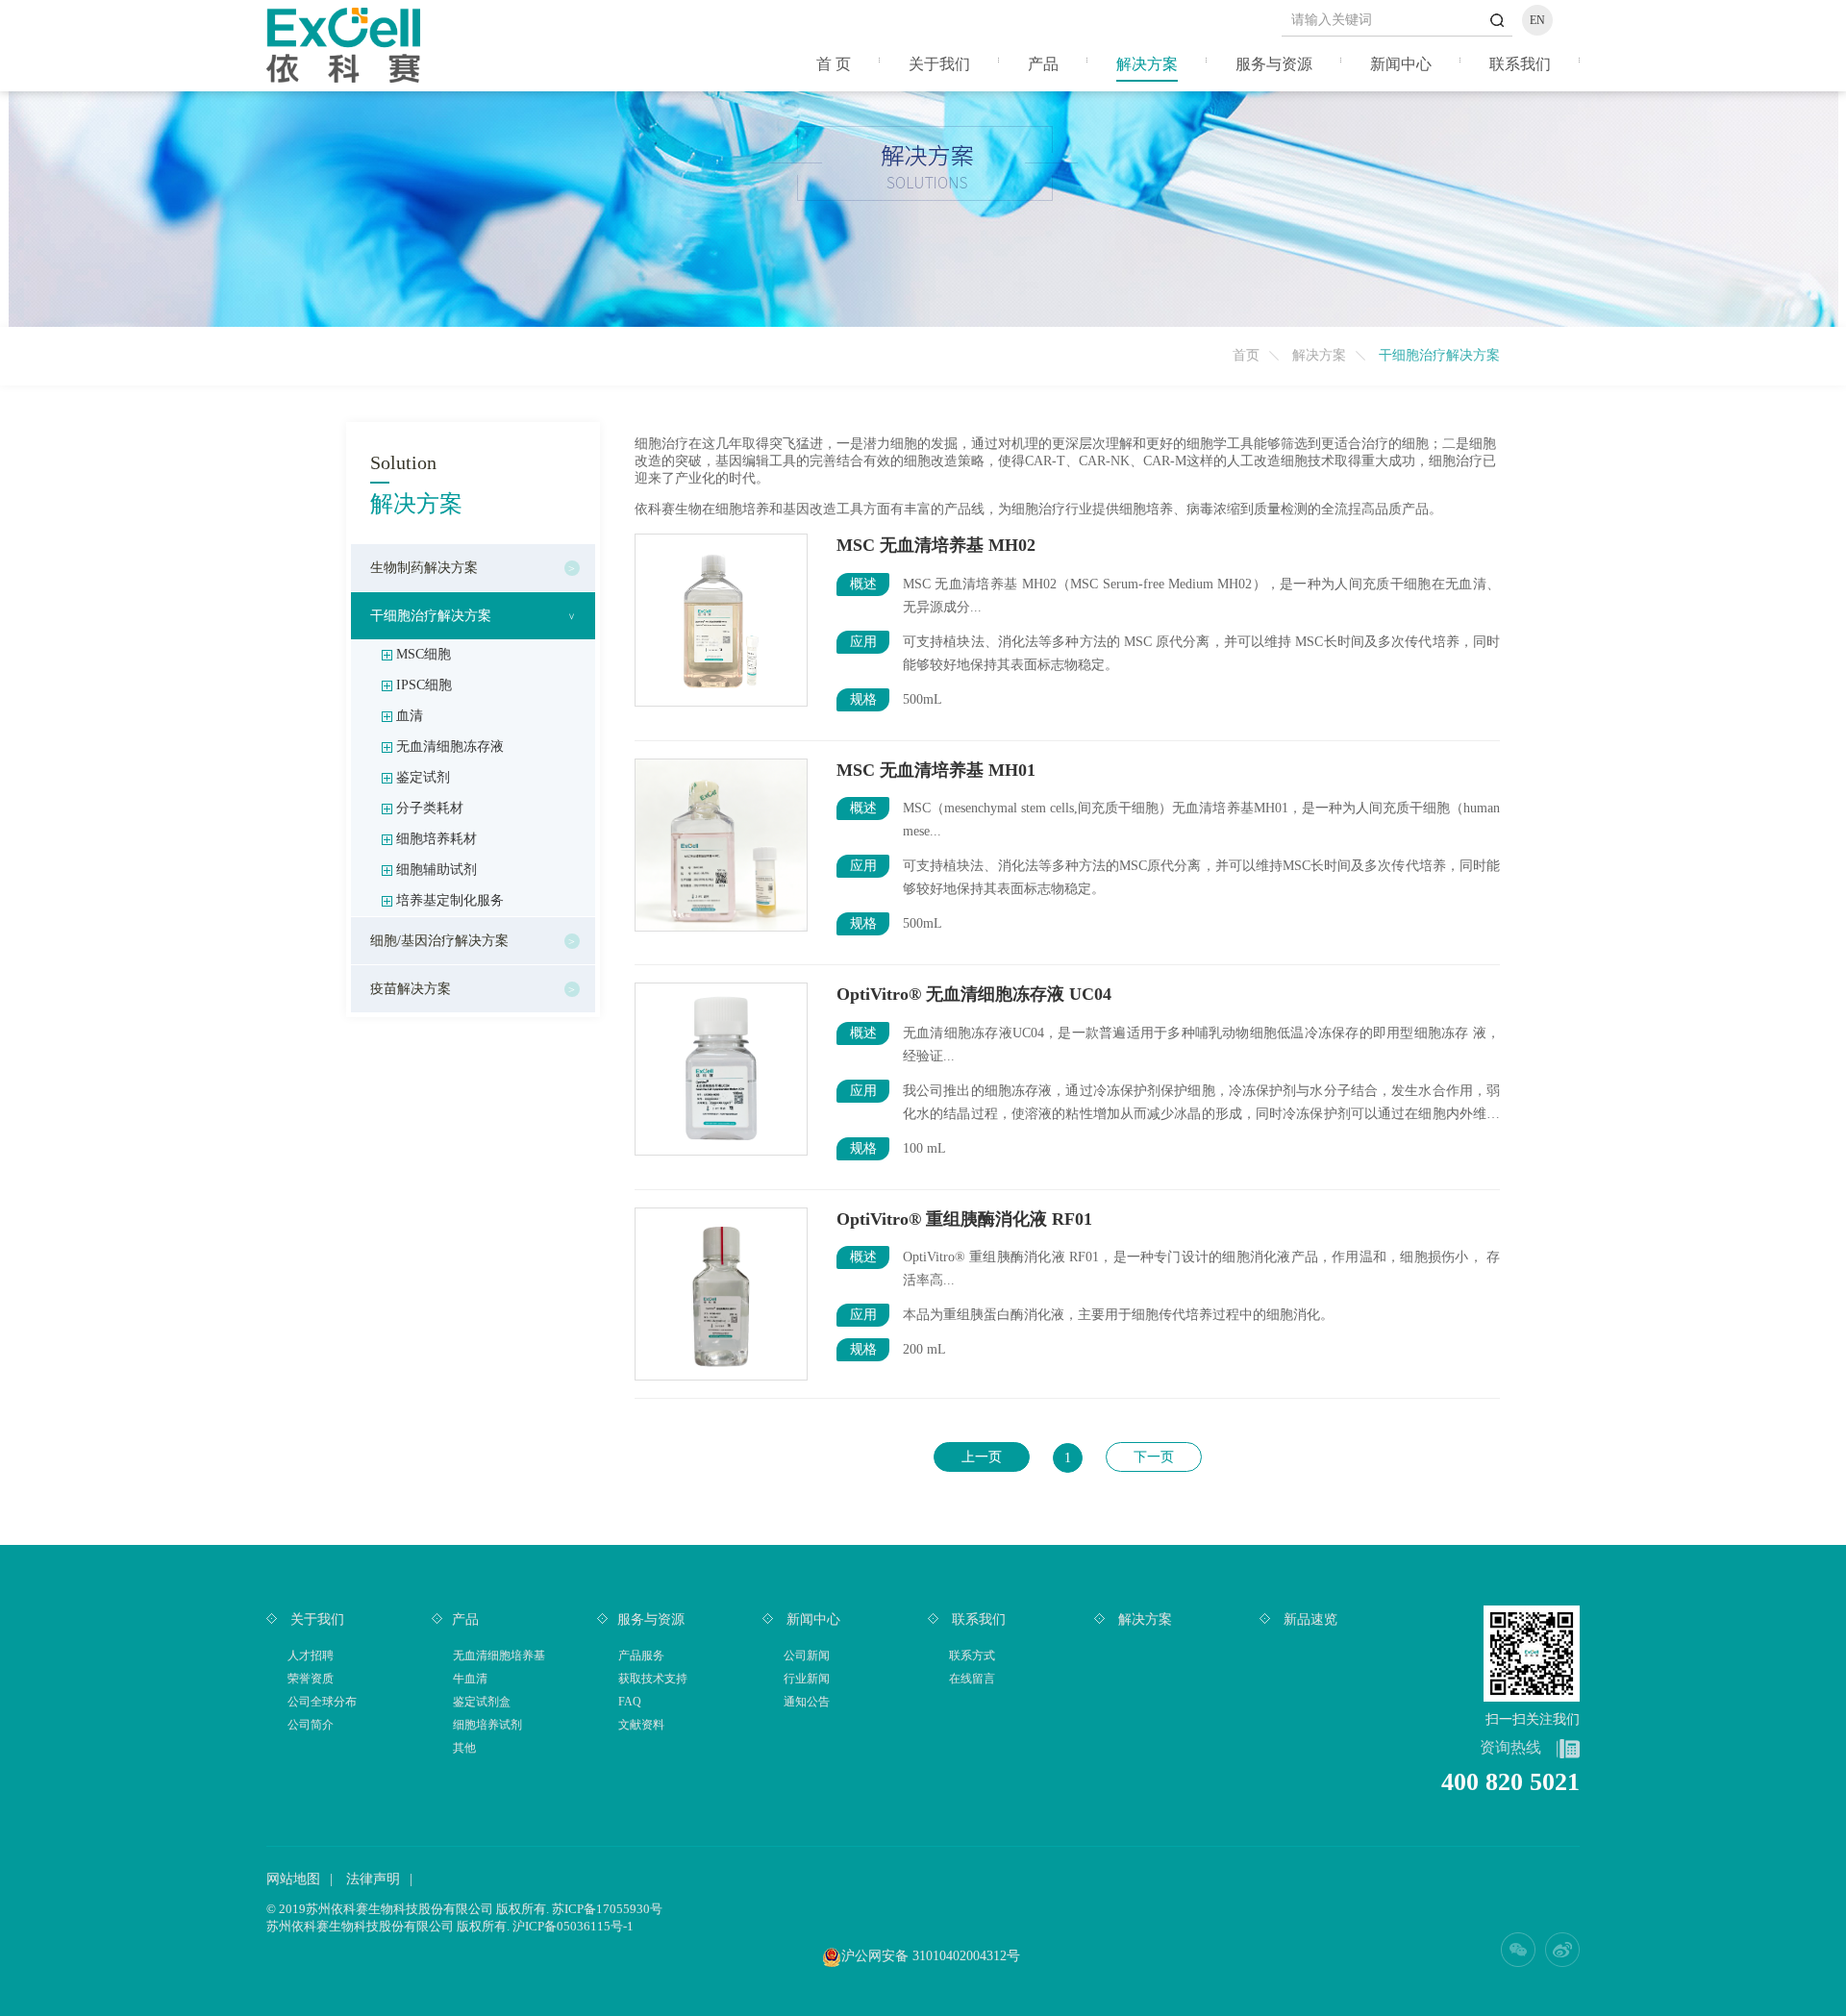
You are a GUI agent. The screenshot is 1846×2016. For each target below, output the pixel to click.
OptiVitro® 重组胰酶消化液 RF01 (964, 1219)
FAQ (630, 1702)
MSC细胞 (424, 654)
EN (1537, 20)
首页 (1246, 355)
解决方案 (1147, 64)
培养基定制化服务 (450, 900)
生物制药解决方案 (424, 568)
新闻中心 (1401, 64)
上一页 (982, 1457)
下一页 (1154, 1457)
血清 (410, 716)
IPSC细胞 (424, 685)
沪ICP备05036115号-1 (573, 1926)
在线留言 (972, 1679)
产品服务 (641, 1655)
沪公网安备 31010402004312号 (931, 1956)
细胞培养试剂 (487, 1725)
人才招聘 (311, 1655)
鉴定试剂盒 (482, 1702)
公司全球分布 (322, 1702)
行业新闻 (807, 1679)
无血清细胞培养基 (499, 1655)
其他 (464, 1748)
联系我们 (1520, 64)
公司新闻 (807, 1655)
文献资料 (641, 1725)
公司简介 (311, 1725)
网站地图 (293, 1879)
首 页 (834, 64)
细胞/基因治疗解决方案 (439, 941)
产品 (1043, 64)
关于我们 (939, 64)
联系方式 (972, 1655)
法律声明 (373, 1879)
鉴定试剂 (423, 777)
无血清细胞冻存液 (450, 747)
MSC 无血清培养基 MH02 (936, 545)
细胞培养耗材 (437, 839)
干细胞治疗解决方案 (431, 616)
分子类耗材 (430, 808)
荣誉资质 (311, 1679)
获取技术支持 (653, 1679)
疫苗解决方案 (411, 989)
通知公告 (807, 1702)
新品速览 (1309, 1619)
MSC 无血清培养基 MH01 (936, 770)
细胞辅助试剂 (437, 870)
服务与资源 (1274, 64)
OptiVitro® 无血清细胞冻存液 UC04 (974, 994)
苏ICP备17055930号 (607, 1909)
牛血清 (470, 1679)
